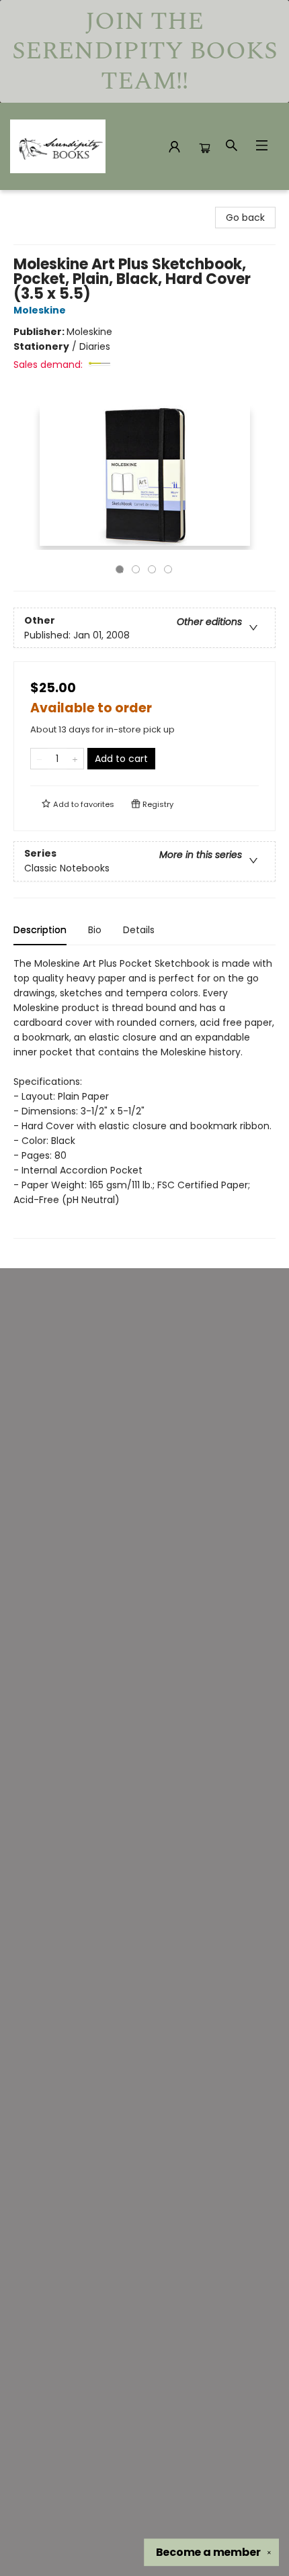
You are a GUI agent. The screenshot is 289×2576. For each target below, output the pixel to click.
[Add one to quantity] (75, 759)
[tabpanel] (144, 1097)
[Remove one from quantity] (39, 759)
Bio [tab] (95, 930)
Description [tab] (40, 930)
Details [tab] (139, 930)
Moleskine (40, 310)
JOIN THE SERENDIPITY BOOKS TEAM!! (145, 51)
